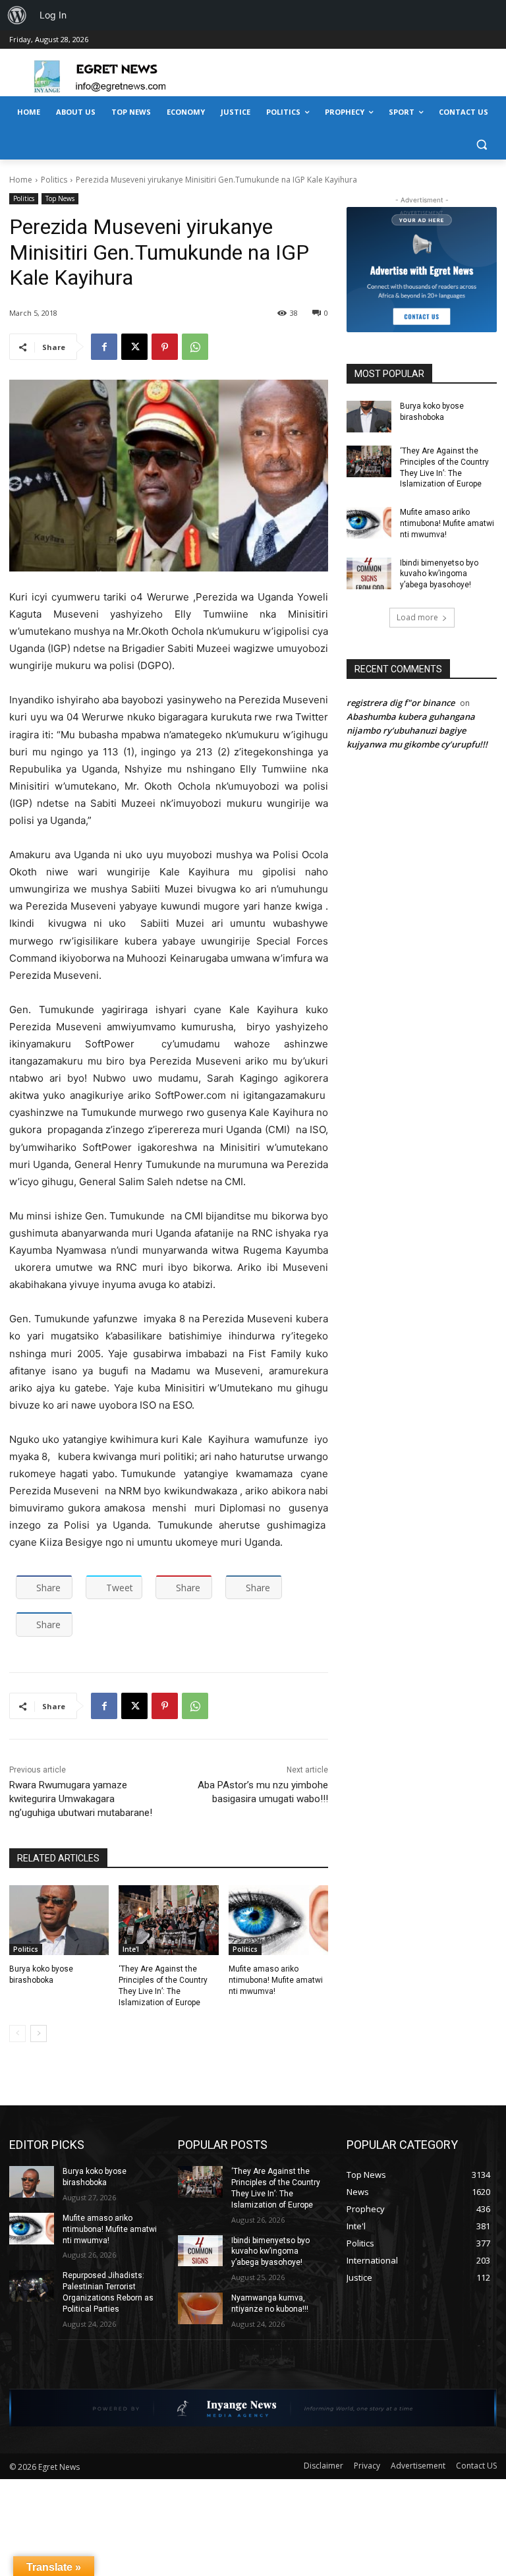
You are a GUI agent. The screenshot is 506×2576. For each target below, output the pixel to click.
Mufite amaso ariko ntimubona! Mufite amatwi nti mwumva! (276, 1980)
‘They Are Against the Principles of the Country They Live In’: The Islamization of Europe (444, 467)
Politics (54, 180)
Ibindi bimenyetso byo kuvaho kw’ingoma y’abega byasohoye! (439, 574)
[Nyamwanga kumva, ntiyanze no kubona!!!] (200, 2308)
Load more (417, 617)
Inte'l (131, 1949)
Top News (60, 198)
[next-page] (39, 2034)
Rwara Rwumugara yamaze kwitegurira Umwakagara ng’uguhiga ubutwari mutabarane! (81, 1799)
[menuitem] (17, 15)
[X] (134, 347)
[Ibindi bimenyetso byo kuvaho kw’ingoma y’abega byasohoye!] (369, 573)
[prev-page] (17, 2034)
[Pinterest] (165, 347)
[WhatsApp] (195, 347)
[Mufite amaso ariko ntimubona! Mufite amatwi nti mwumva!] (278, 1920)
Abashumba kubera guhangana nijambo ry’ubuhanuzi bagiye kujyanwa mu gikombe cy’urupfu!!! (417, 730)
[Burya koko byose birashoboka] (59, 1920)
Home (21, 180)
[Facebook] (104, 347)
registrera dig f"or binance (401, 703)
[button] (481, 144)
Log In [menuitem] (53, 15)
